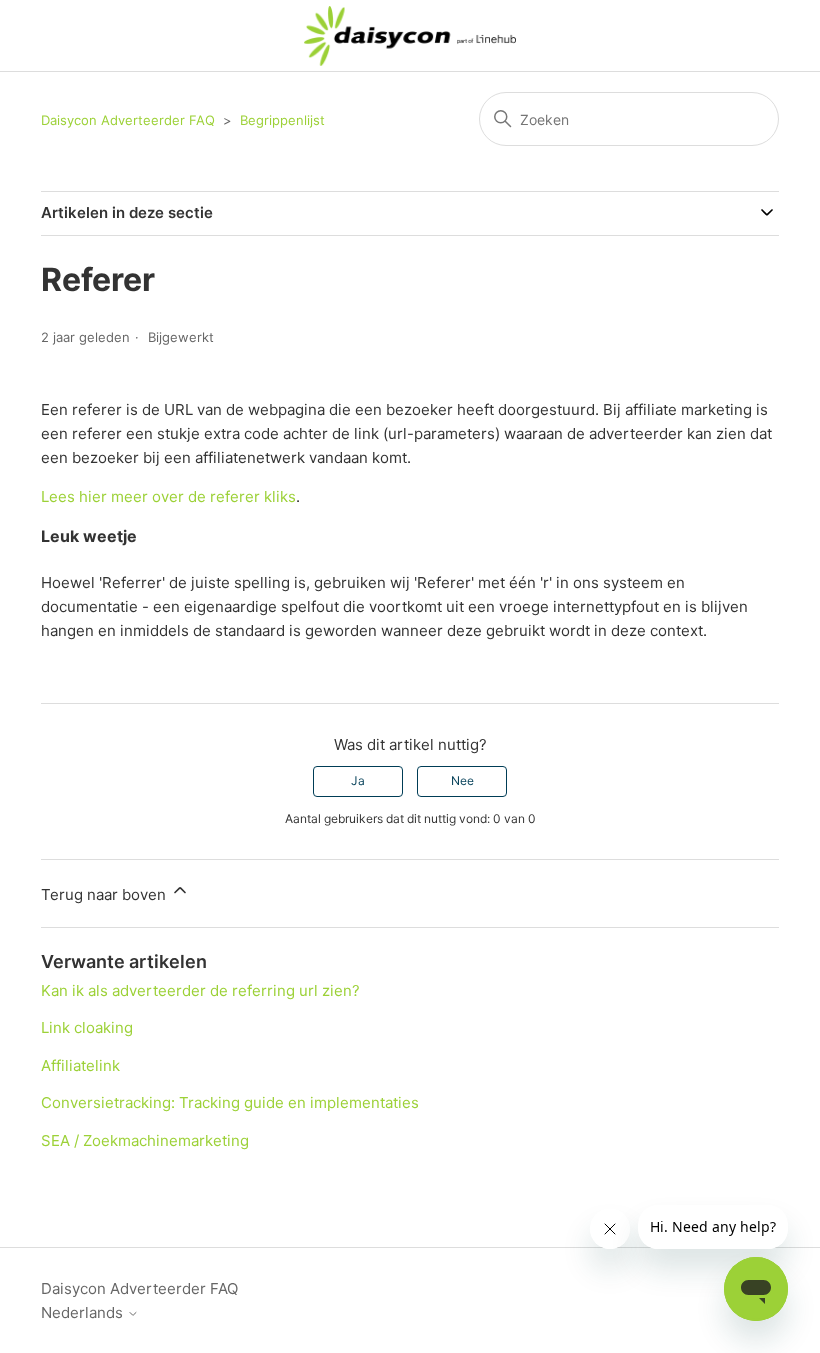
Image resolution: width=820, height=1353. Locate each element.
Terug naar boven (105, 894)
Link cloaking (87, 1027)
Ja (358, 780)
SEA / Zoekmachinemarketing (145, 1140)
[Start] (410, 36)
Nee (462, 780)
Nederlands (84, 1312)
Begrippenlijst (282, 120)
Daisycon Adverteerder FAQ (128, 120)
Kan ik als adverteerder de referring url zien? (200, 990)
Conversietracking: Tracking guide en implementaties (230, 1102)
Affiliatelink (80, 1065)
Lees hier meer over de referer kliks (168, 496)
